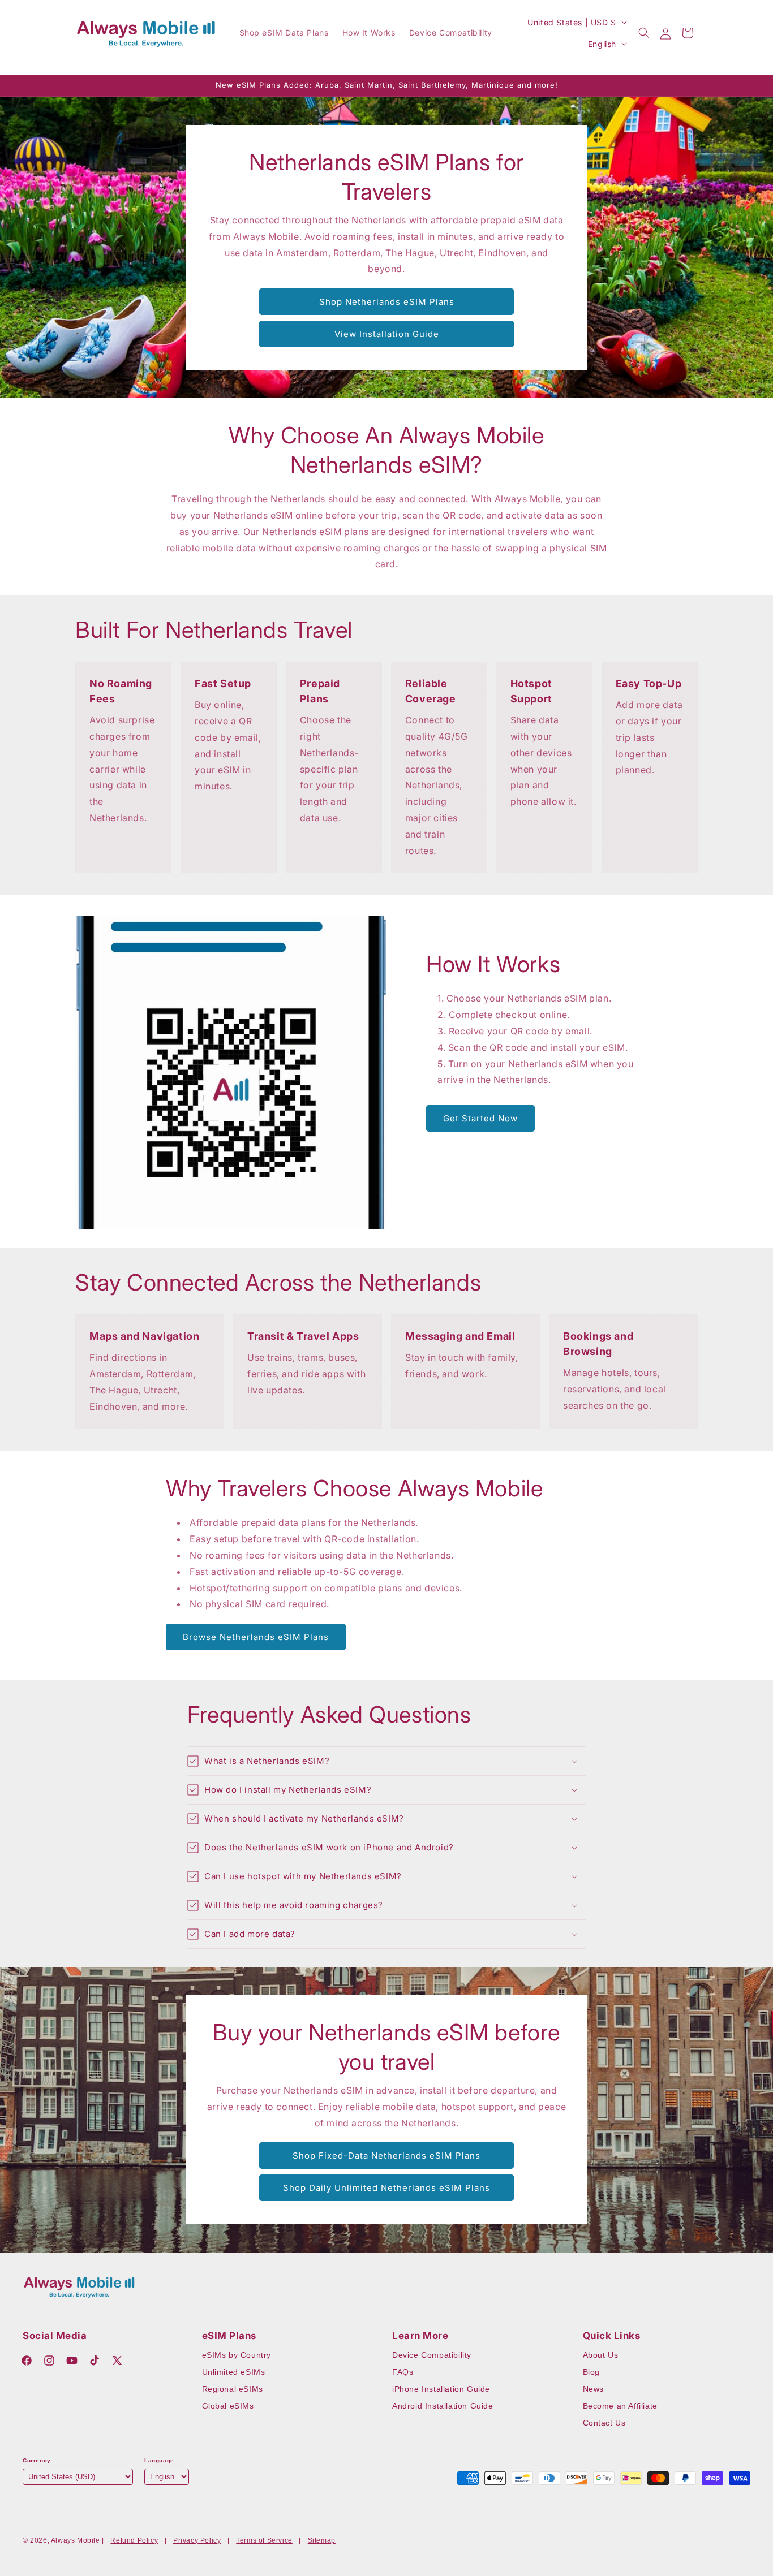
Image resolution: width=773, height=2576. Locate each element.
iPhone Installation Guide (441, 2389)
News (593, 2389)
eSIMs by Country (237, 2355)
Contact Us (604, 2423)
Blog (591, 2372)
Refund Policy (134, 2540)
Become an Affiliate (620, 2406)
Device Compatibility (432, 2355)
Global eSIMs (228, 2406)
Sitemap (322, 2540)
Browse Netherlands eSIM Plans (256, 1637)
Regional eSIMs (233, 2389)
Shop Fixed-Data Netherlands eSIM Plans (386, 2156)
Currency (37, 2460)
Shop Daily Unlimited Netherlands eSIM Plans (386, 2188)
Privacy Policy (197, 2540)
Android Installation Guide (443, 2406)
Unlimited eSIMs (234, 2372)
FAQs (403, 2372)
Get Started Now (480, 1118)
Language (159, 2460)
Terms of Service (264, 2540)
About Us (601, 2355)
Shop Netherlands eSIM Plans (387, 302)
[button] (644, 33)
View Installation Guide (387, 334)
